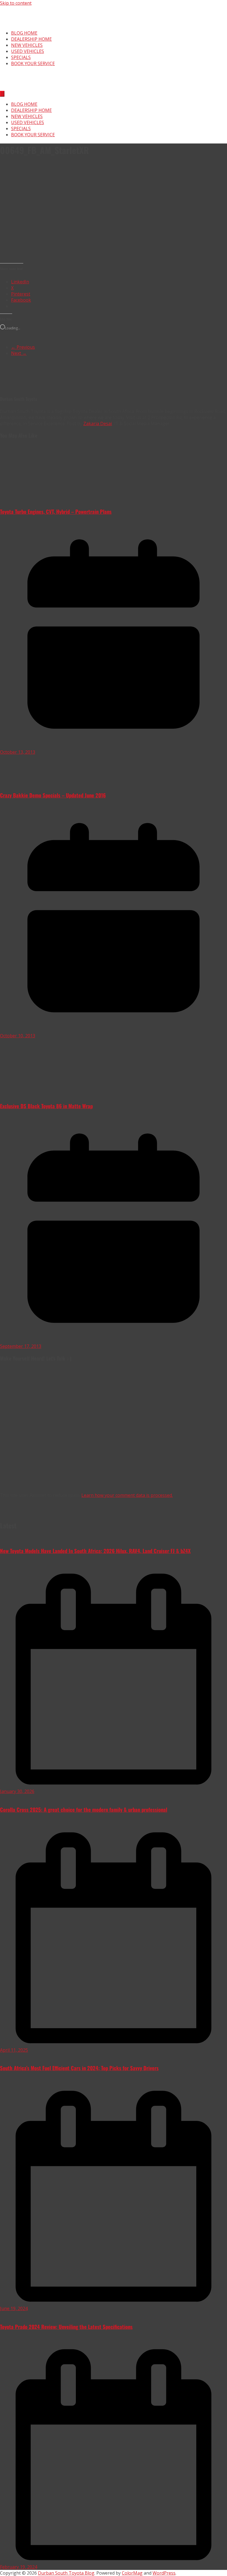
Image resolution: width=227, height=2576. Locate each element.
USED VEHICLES (28, 51)
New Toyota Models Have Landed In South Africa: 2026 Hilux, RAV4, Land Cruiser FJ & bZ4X (95, 1551)
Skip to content (16, 3)
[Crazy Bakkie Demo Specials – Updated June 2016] (54, 783)
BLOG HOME (24, 33)
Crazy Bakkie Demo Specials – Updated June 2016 (53, 795)
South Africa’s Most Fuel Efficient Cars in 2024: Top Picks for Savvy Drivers (79, 2068)
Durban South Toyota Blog (66, 2573)
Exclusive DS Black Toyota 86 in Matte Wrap (46, 1106)
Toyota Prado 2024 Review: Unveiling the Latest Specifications (66, 2327)
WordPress (164, 2573)
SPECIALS (21, 57)
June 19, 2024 (14, 2308)
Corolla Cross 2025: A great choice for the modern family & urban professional (84, 1809)
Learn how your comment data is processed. (127, 1495)
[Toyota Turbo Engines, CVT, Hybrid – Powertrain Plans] (43, 499)
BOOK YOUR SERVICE (33, 63)
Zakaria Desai (98, 424)
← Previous (23, 347)
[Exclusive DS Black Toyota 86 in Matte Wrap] (50, 1094)
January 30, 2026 (17, 1791)
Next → (19, 353)
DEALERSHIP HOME (31, 39)
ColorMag (132, 2573)
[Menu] (2, 94)
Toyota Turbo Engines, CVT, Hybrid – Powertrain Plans (56, 511)
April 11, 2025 (14, 2050)
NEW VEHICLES (27, 45)
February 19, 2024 (19, 2567)
